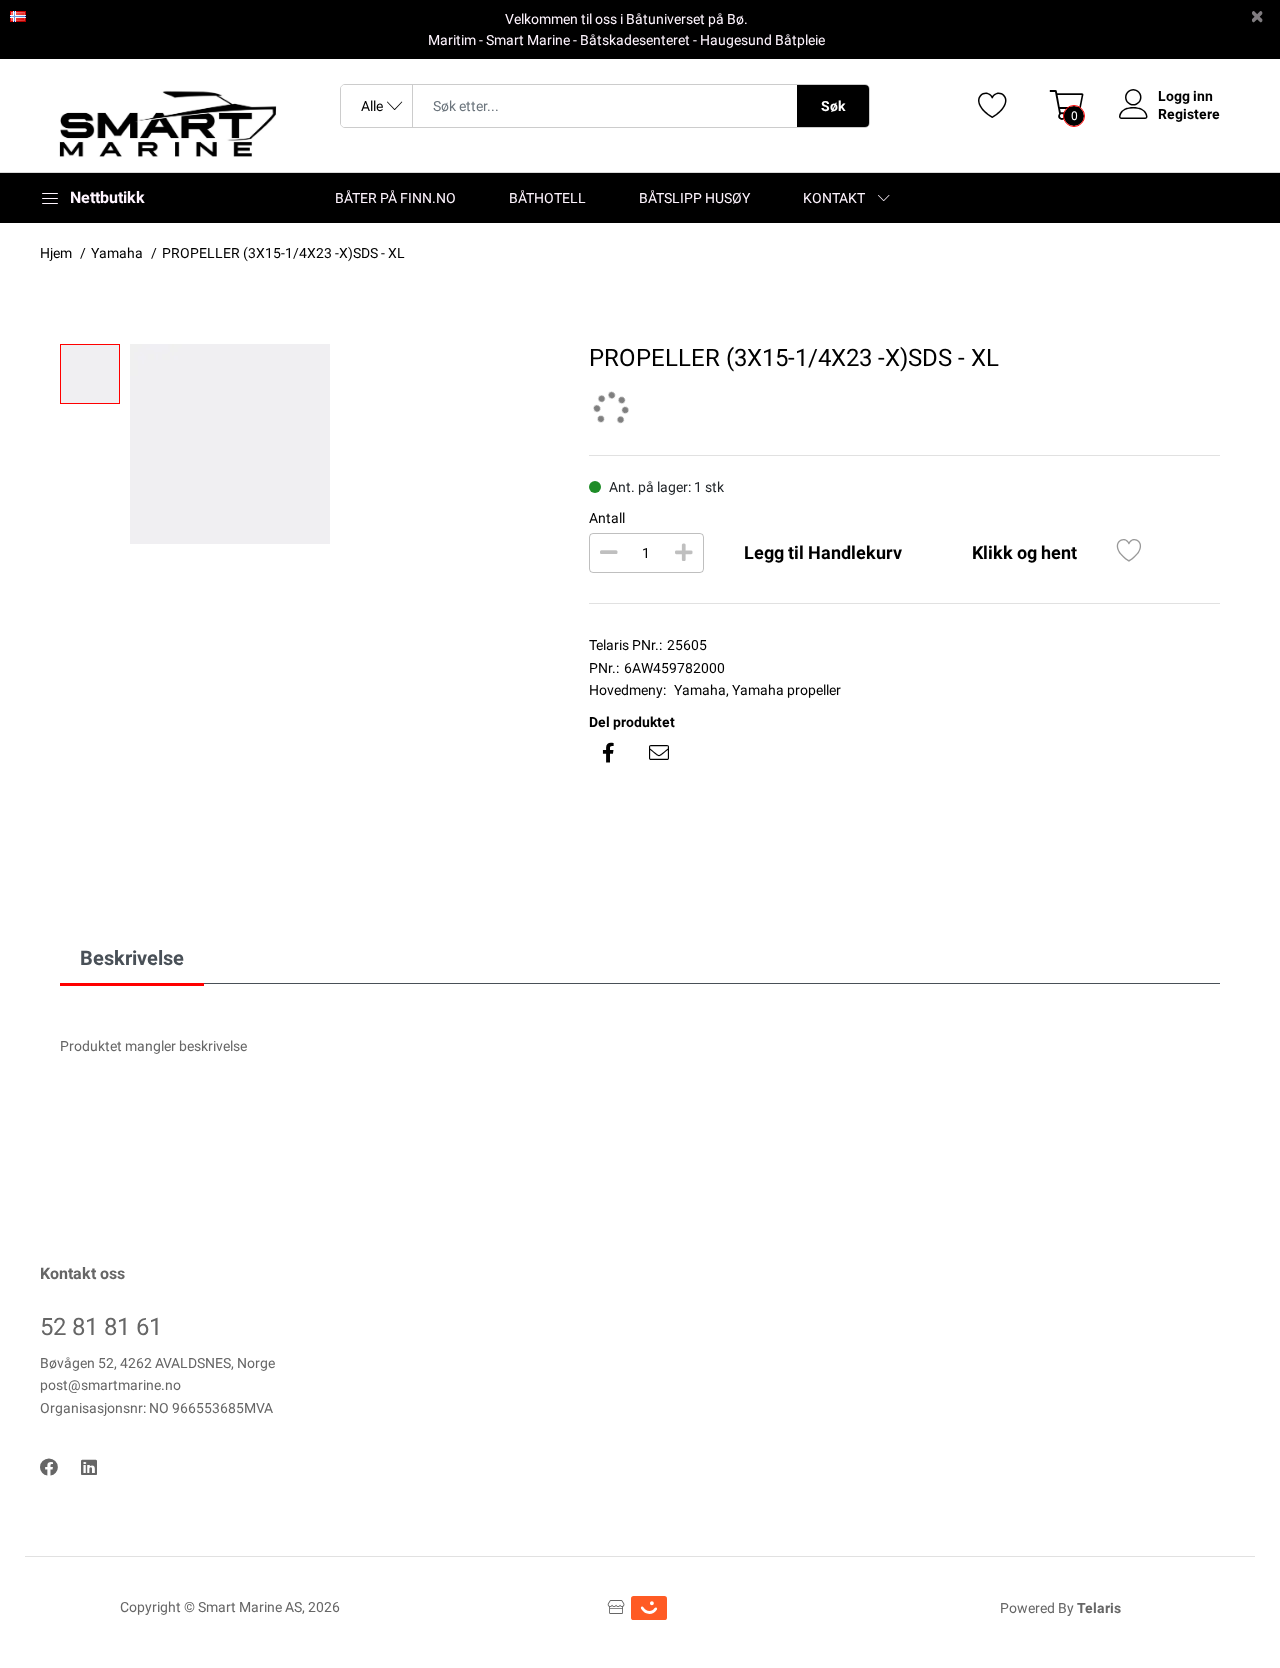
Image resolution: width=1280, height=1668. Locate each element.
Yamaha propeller (786, 690)
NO (37, 15)
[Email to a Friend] (659, 753)
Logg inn (1185, 96)
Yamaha (700, 690)
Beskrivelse (132, 958)
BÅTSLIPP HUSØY (694, 198)
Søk (833, 106)
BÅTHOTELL (547, 198)
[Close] (1257, 16)
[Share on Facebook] (609, 753)
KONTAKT (834, 198)
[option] (344, 444)
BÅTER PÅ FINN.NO (395, 198)
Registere (1189, 114)
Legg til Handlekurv (823, 552)
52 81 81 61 (101, 1327)
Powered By (1060, 1608)
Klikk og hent (1024, 552)
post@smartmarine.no (110, 1385)
